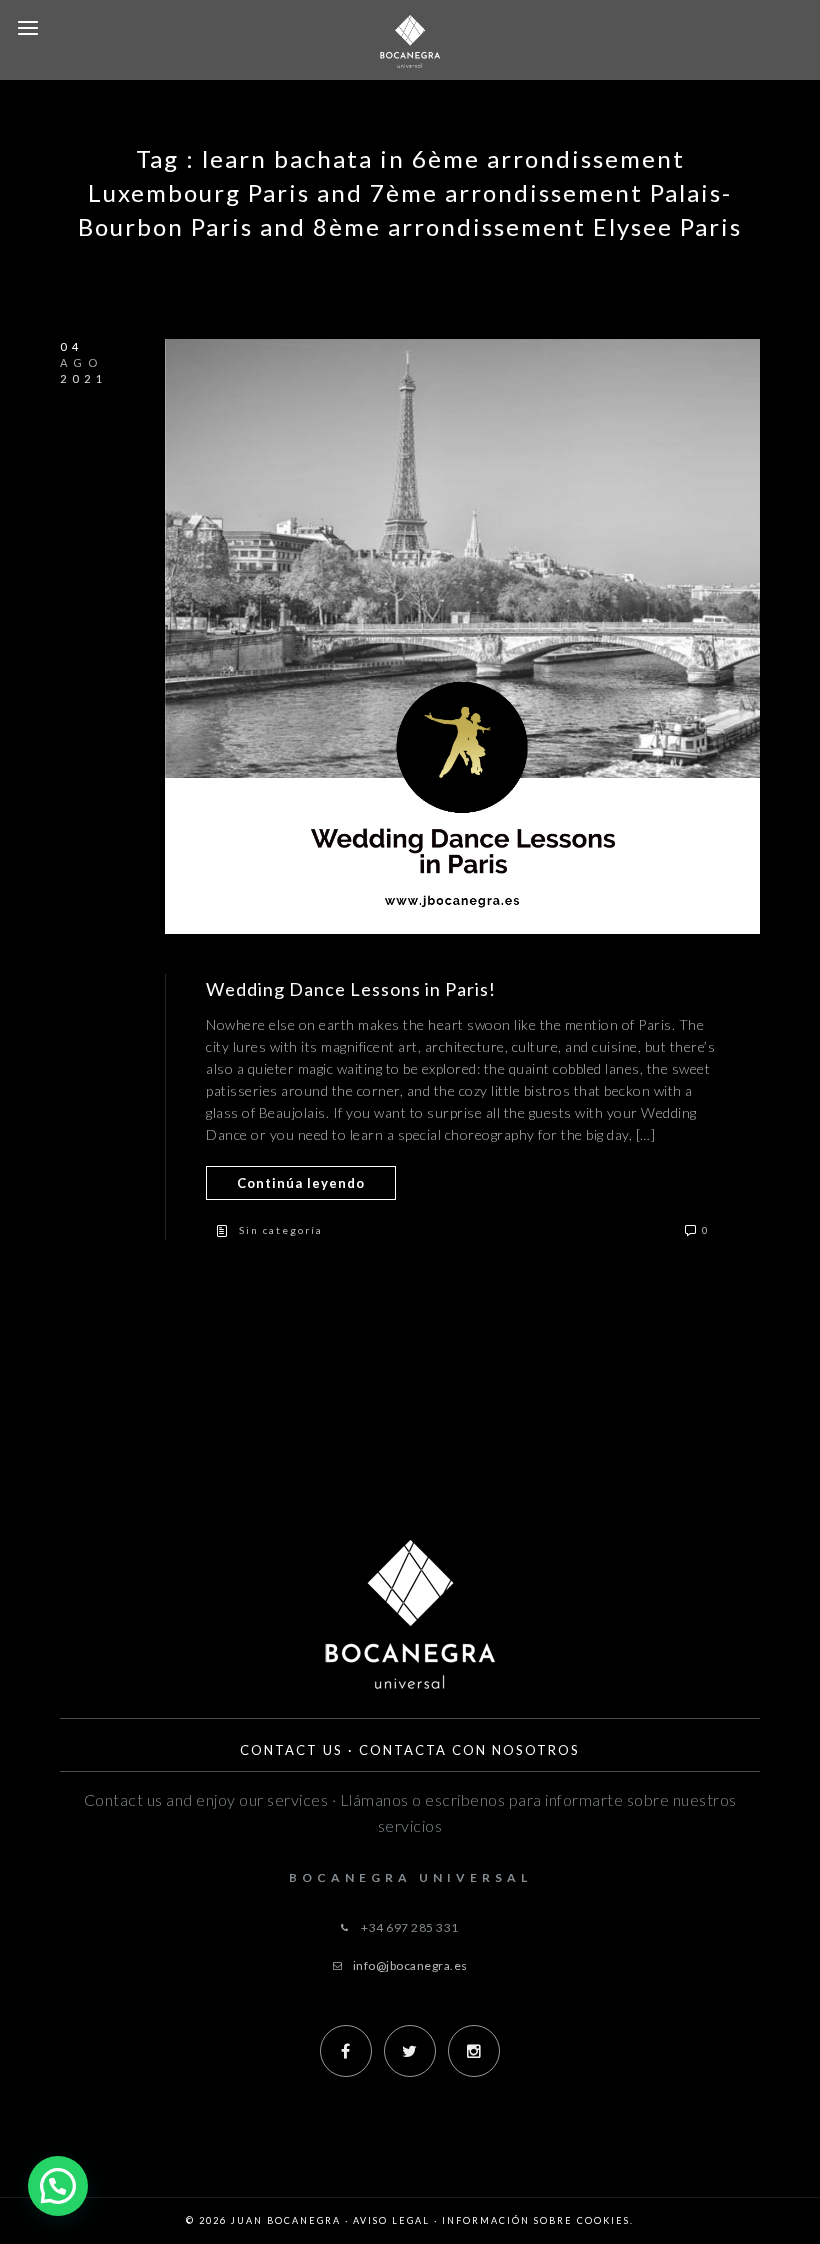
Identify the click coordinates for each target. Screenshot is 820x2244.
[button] (58, 2186)
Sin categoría (281, 1230)
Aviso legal (391, 2220)
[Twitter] (410, 2051)
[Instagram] (474, 2051)
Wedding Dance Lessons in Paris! (351, 989)
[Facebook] (346, 2051)
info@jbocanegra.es (410, 1965)
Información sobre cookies (536, 2220)
